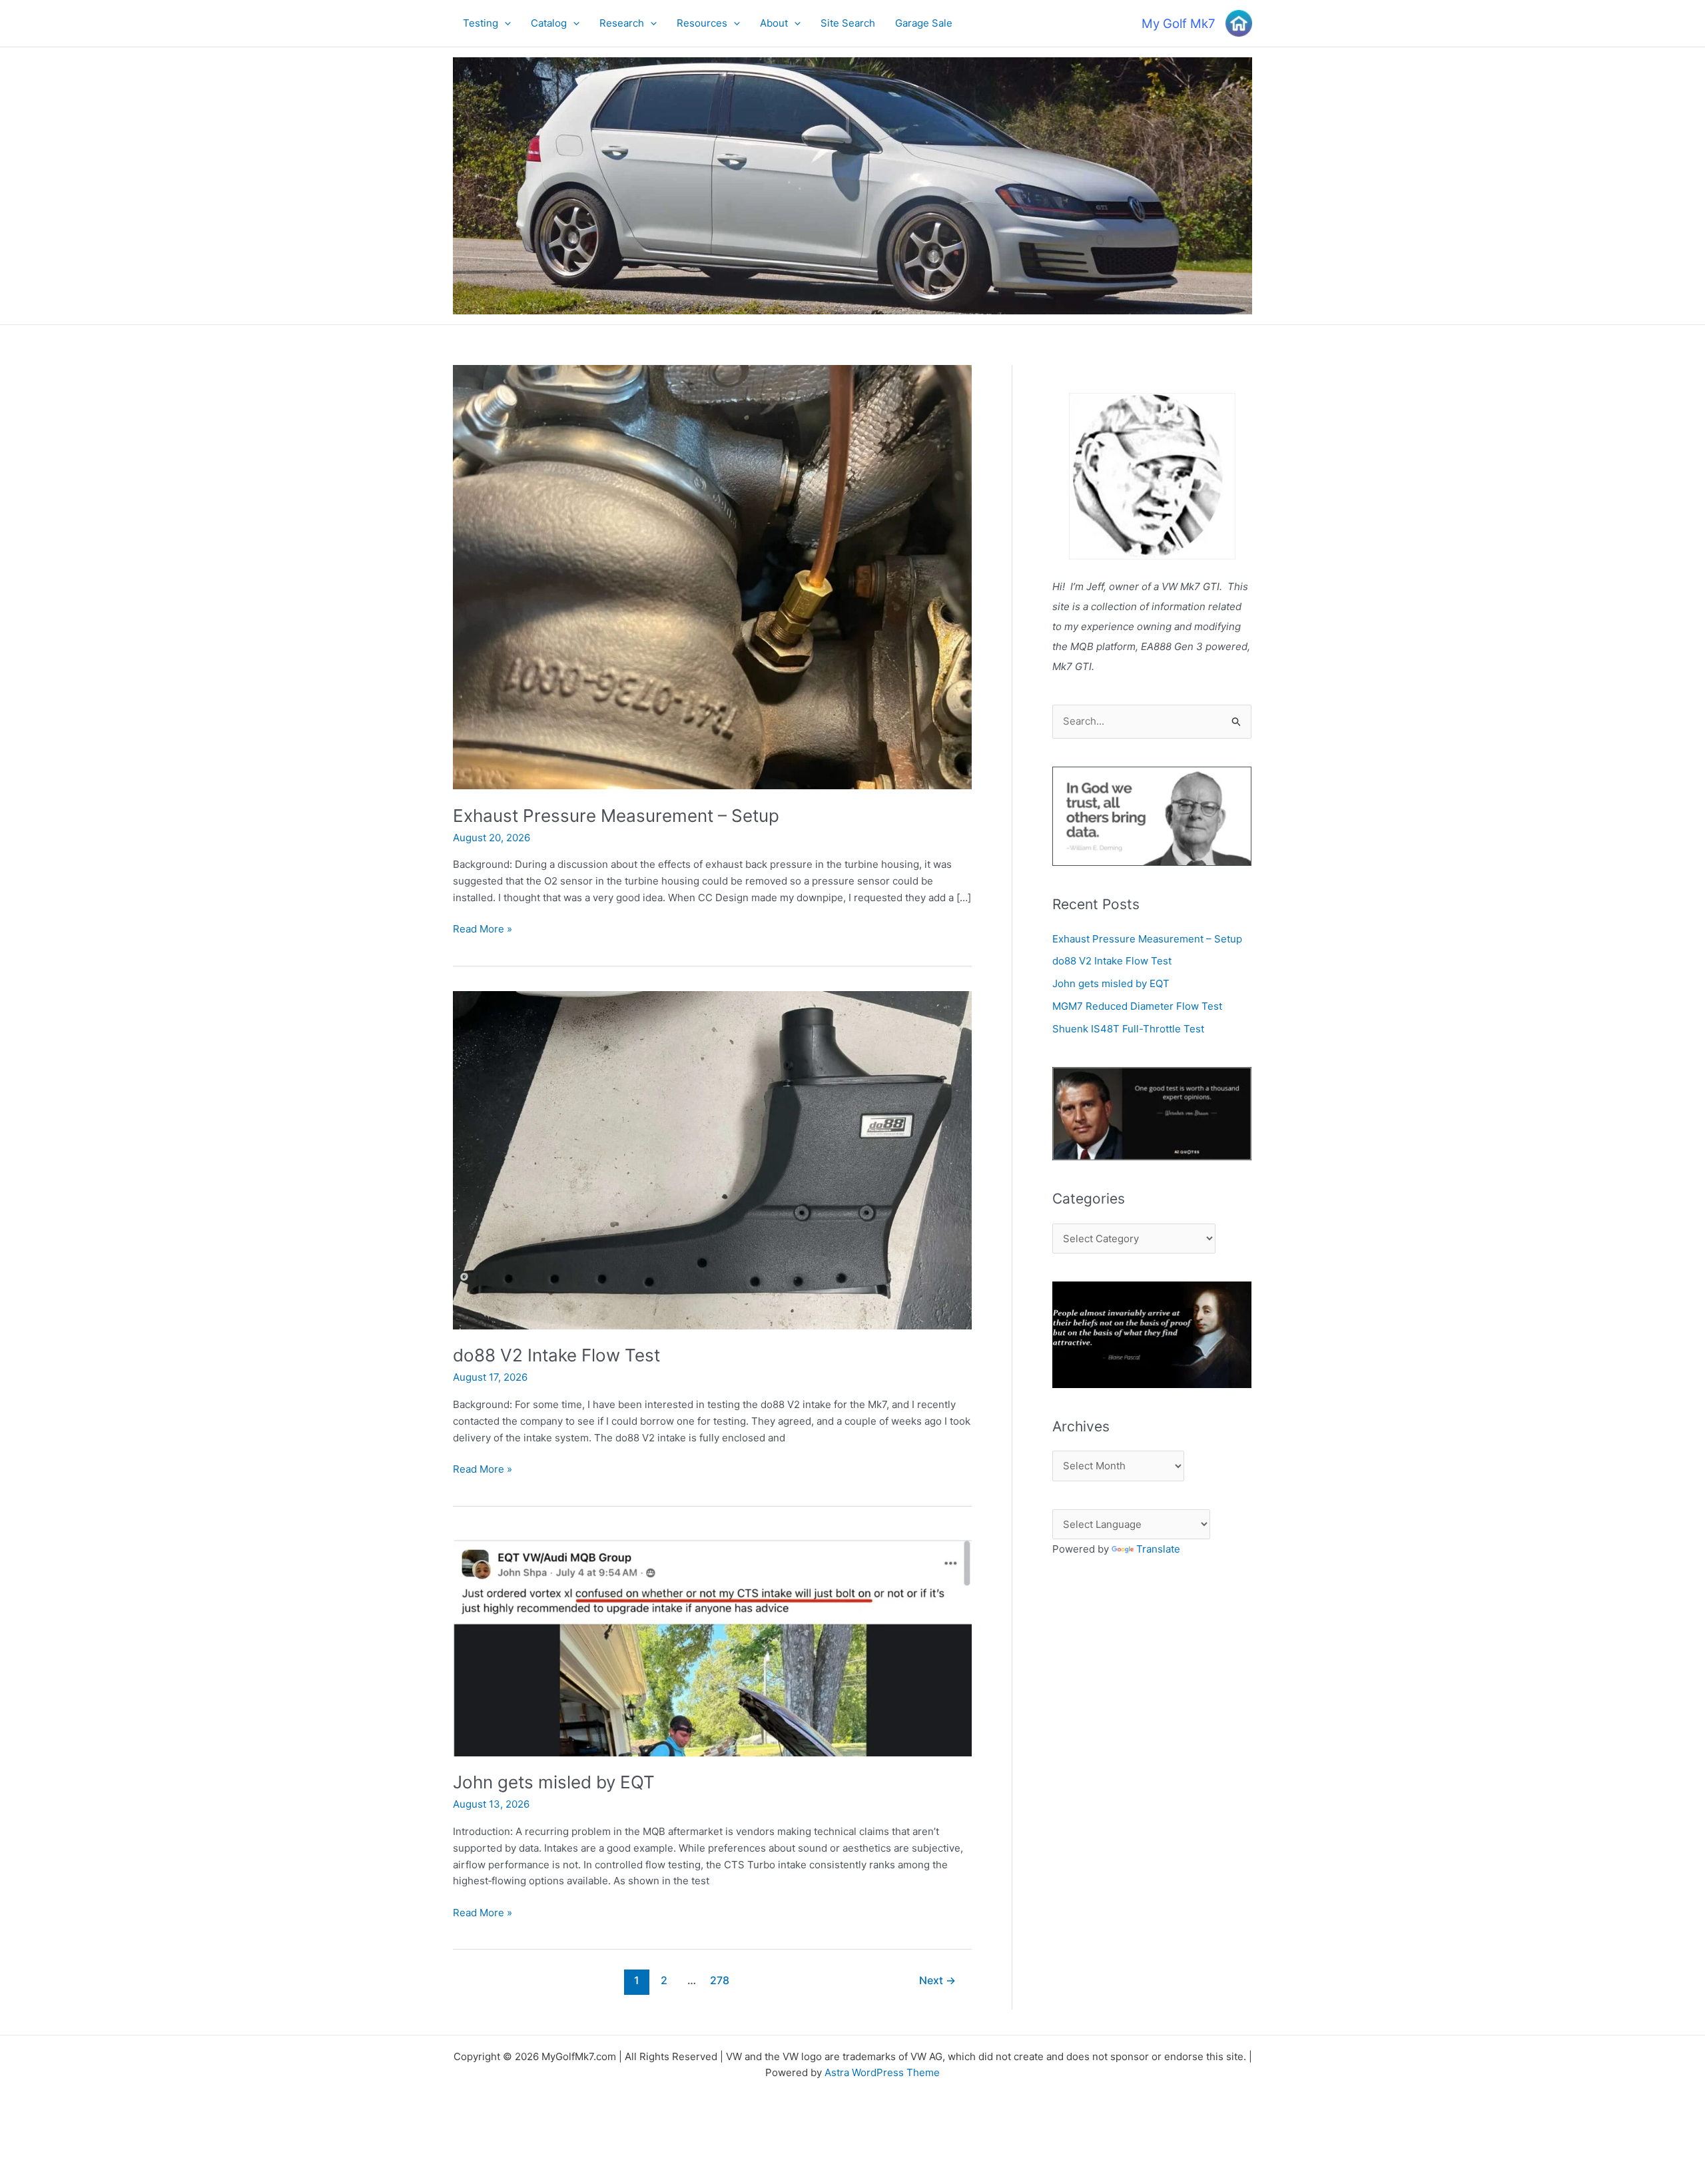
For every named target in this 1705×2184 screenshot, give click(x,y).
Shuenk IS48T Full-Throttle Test (1128, 1029)
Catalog (549, 23)
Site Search (848, 23)
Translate (1158, 1549)
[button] (505, 23)
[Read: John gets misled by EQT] (712, 1643)
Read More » (483, 930)
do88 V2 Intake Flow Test (556, 1355)
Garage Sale (924, 23)
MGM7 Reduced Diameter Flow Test (1137, 1006)
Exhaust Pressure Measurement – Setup (616, 816)
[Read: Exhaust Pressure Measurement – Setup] (712, 576)
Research (622, 23)
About (774, 23)
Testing (481, 23)
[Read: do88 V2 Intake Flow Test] (712, 1159)
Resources (702, 23)
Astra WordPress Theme (882, 2072)
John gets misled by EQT (554, 1782)
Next (937, 1981)
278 (720, 1981)
